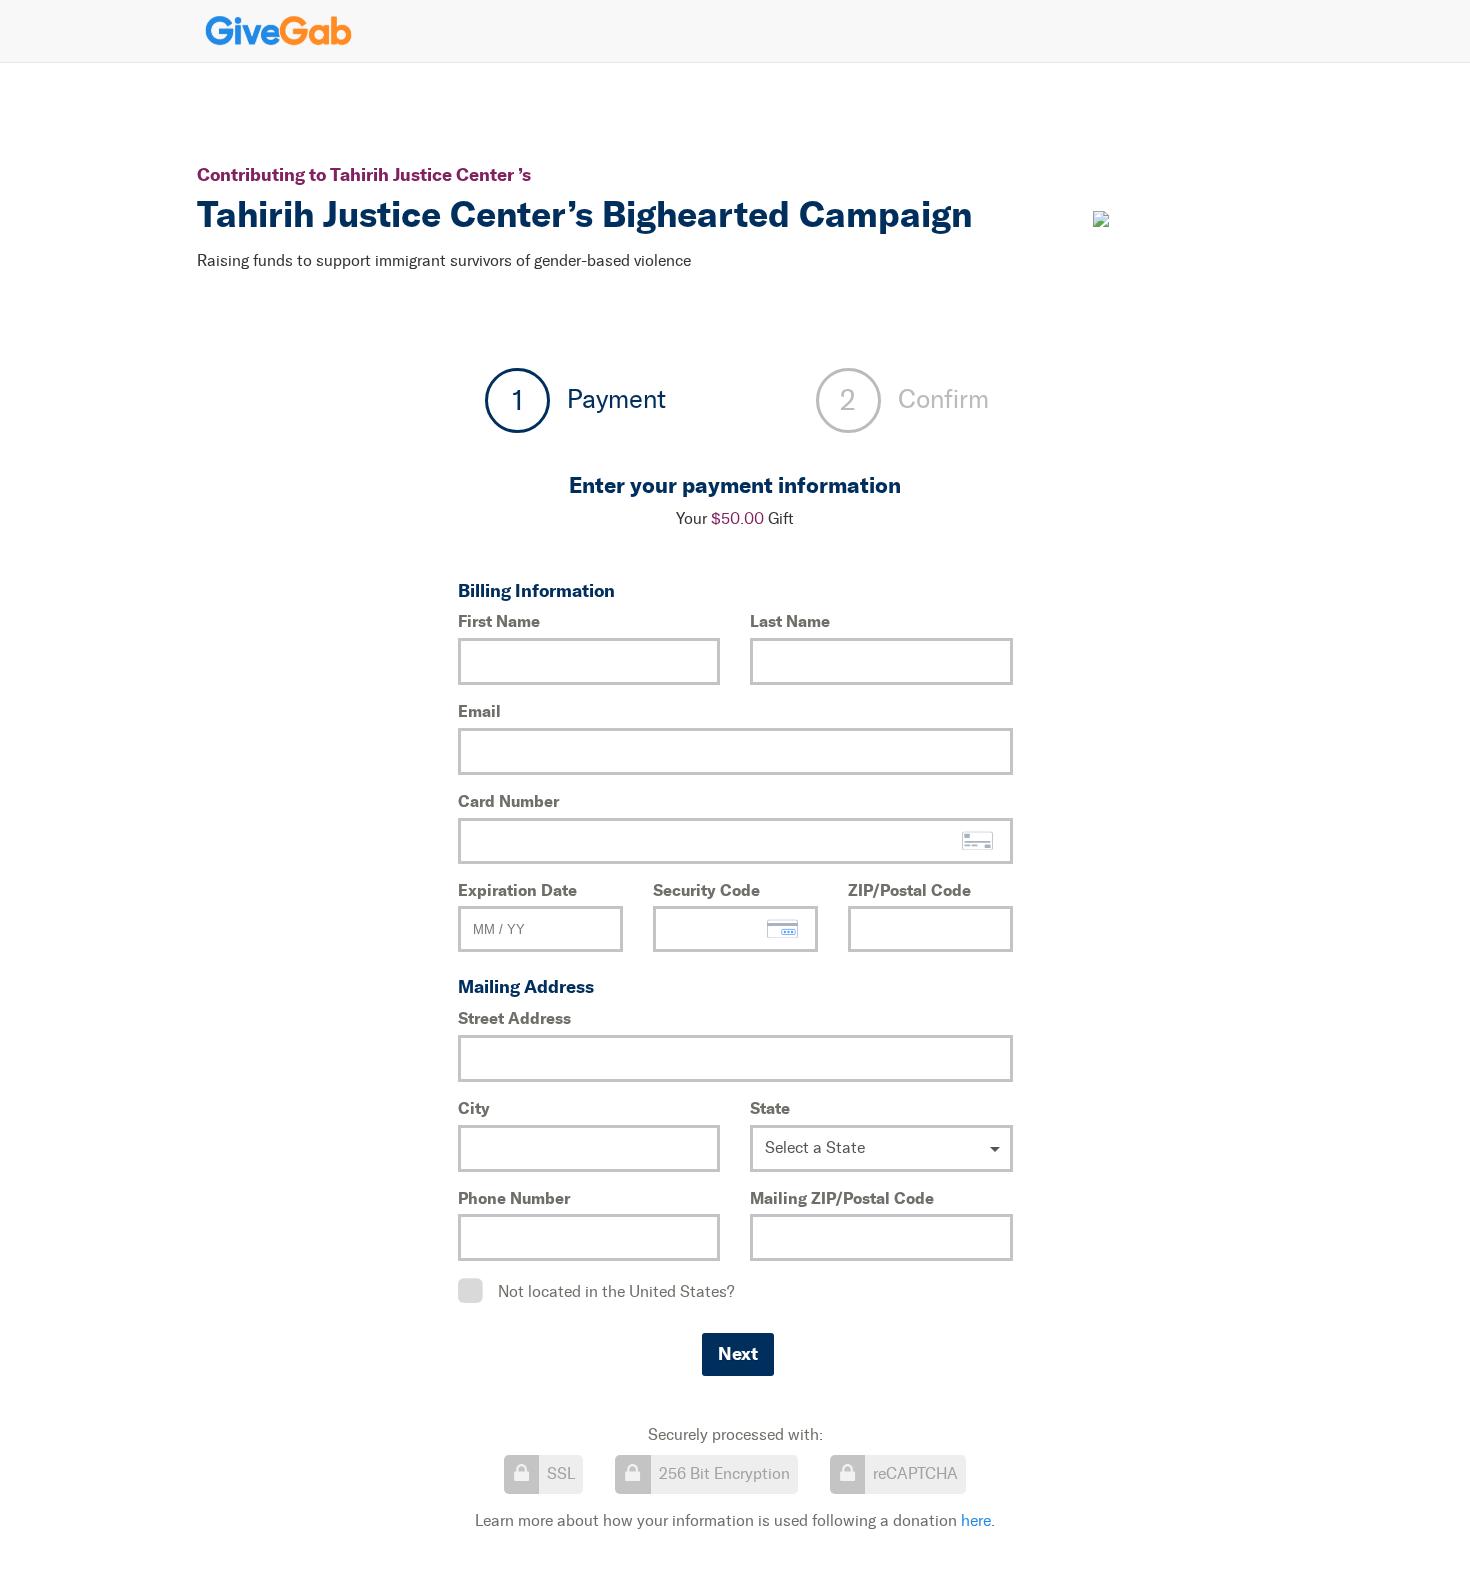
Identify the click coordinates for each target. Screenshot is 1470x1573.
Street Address (514, 1018)
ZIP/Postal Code (909, 890)
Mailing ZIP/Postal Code (842, 1198)
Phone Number (514, 1198)
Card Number (508, 801)
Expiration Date (517, 890)
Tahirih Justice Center (424, 174)
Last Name (790, 621)
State (770, 1108)
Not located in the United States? (616, 1291)
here (976, 1520)
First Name (499, 621)
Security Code (706, 890)
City (474, 1108)
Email (479, 711)
